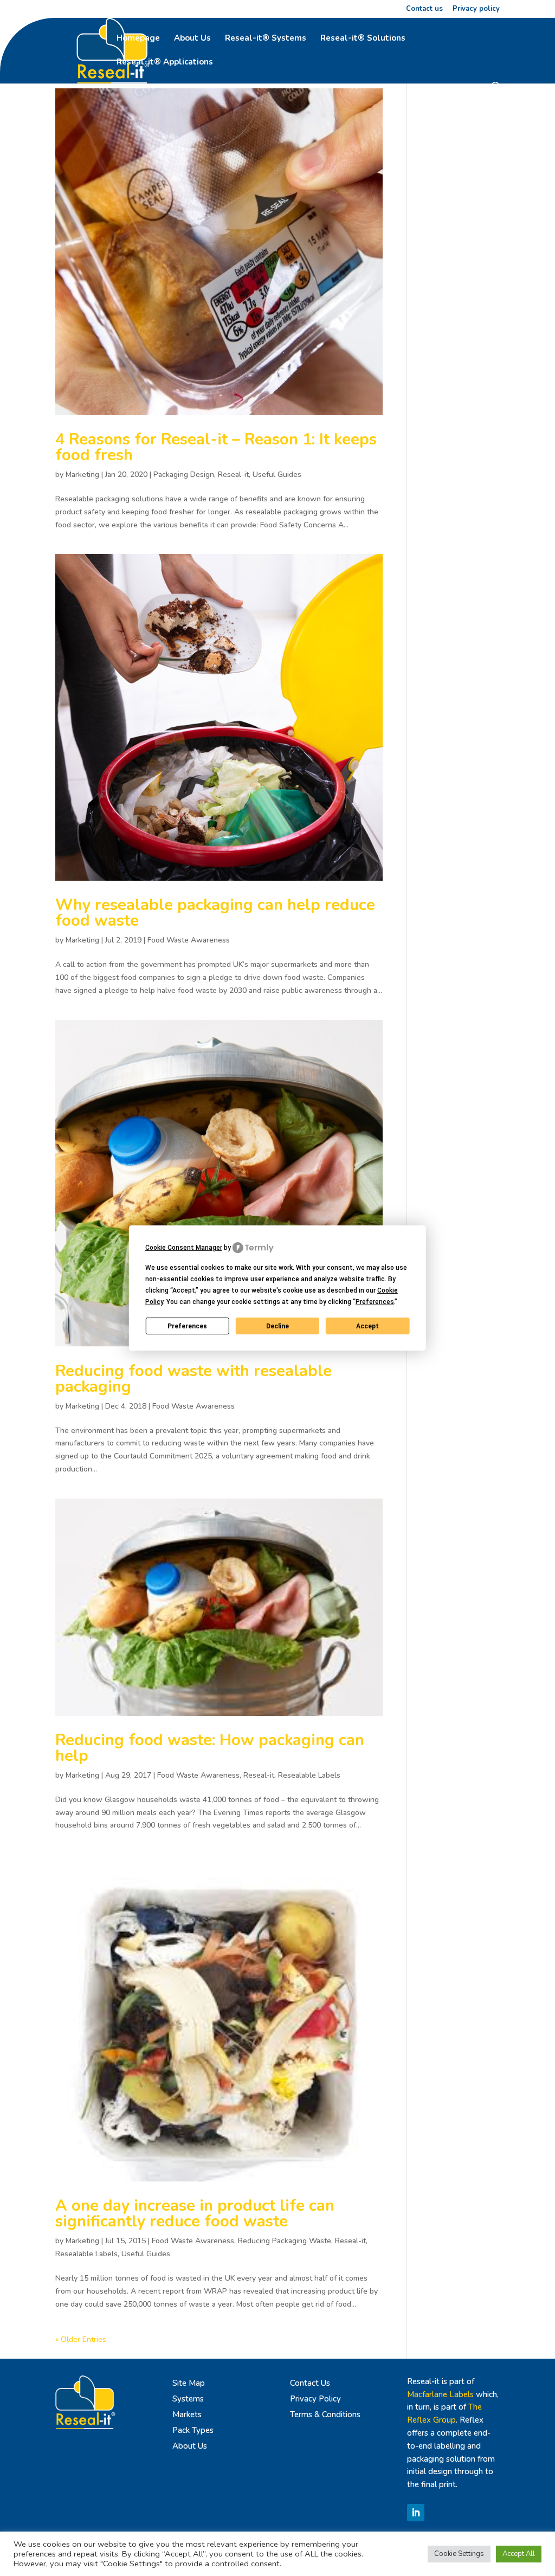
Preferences (187, 1326)
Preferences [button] (375, 1302)
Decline (277, 1326)
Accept (367, 1326)
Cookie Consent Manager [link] (184, 1248)
